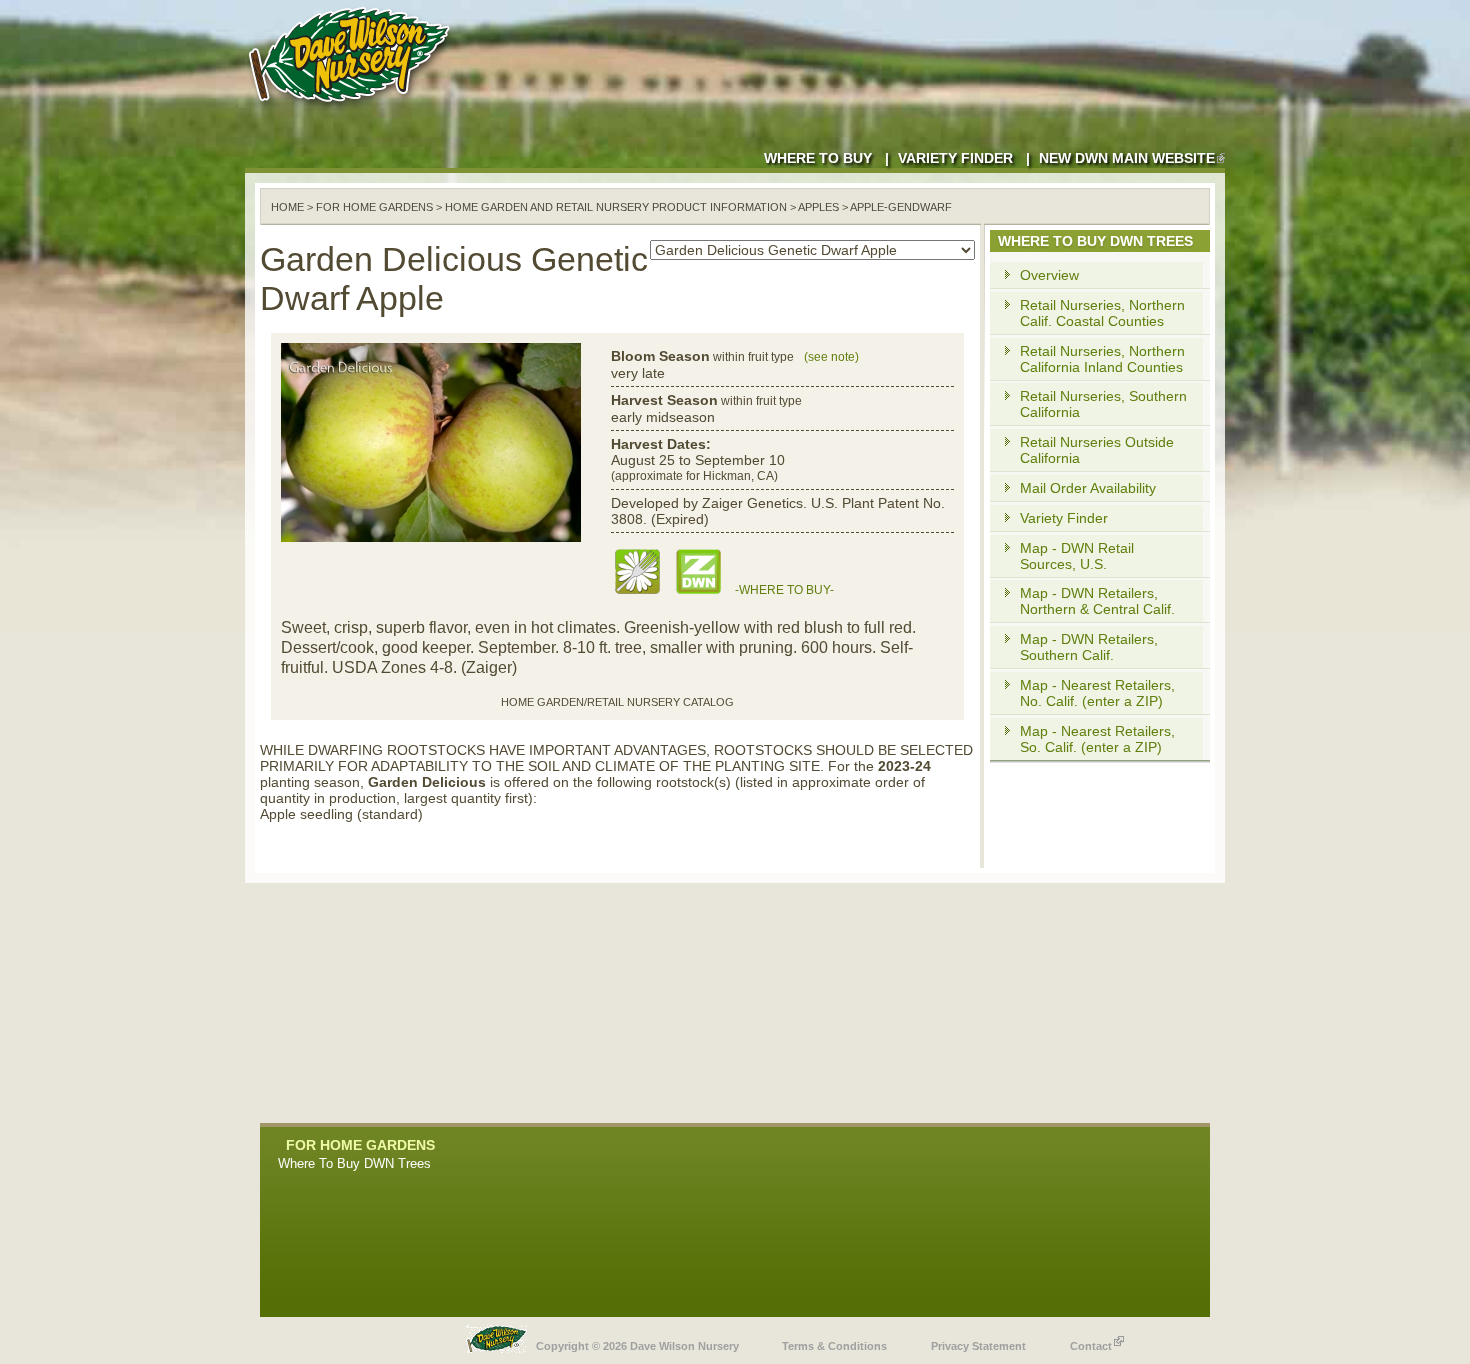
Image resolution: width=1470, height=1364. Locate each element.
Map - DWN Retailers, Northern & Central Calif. (1097, 601)
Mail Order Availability (1088, 488)
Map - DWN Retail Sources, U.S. (1077, 556)
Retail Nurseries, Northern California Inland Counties (1102, 359)
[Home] (353, 110)
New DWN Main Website (1127, 158)
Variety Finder (955, 158)
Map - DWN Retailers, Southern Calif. (1089, 647)
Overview (1049, 275)
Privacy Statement (978, 1346)
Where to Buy (818, 158)
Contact (1091, 1346)
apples (818, 207)
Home (287, 207)
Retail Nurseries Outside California (1097, 450)
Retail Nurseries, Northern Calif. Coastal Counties (1102, 313)
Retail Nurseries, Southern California (1103, 404)
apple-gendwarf (901, 207)
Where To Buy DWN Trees (354, 1163)
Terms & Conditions (834, 1346)
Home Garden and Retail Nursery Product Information (616, 207)
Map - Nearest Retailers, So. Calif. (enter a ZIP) (1097, 739)
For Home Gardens (374, 207)
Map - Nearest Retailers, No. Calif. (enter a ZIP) (1097, 693)
